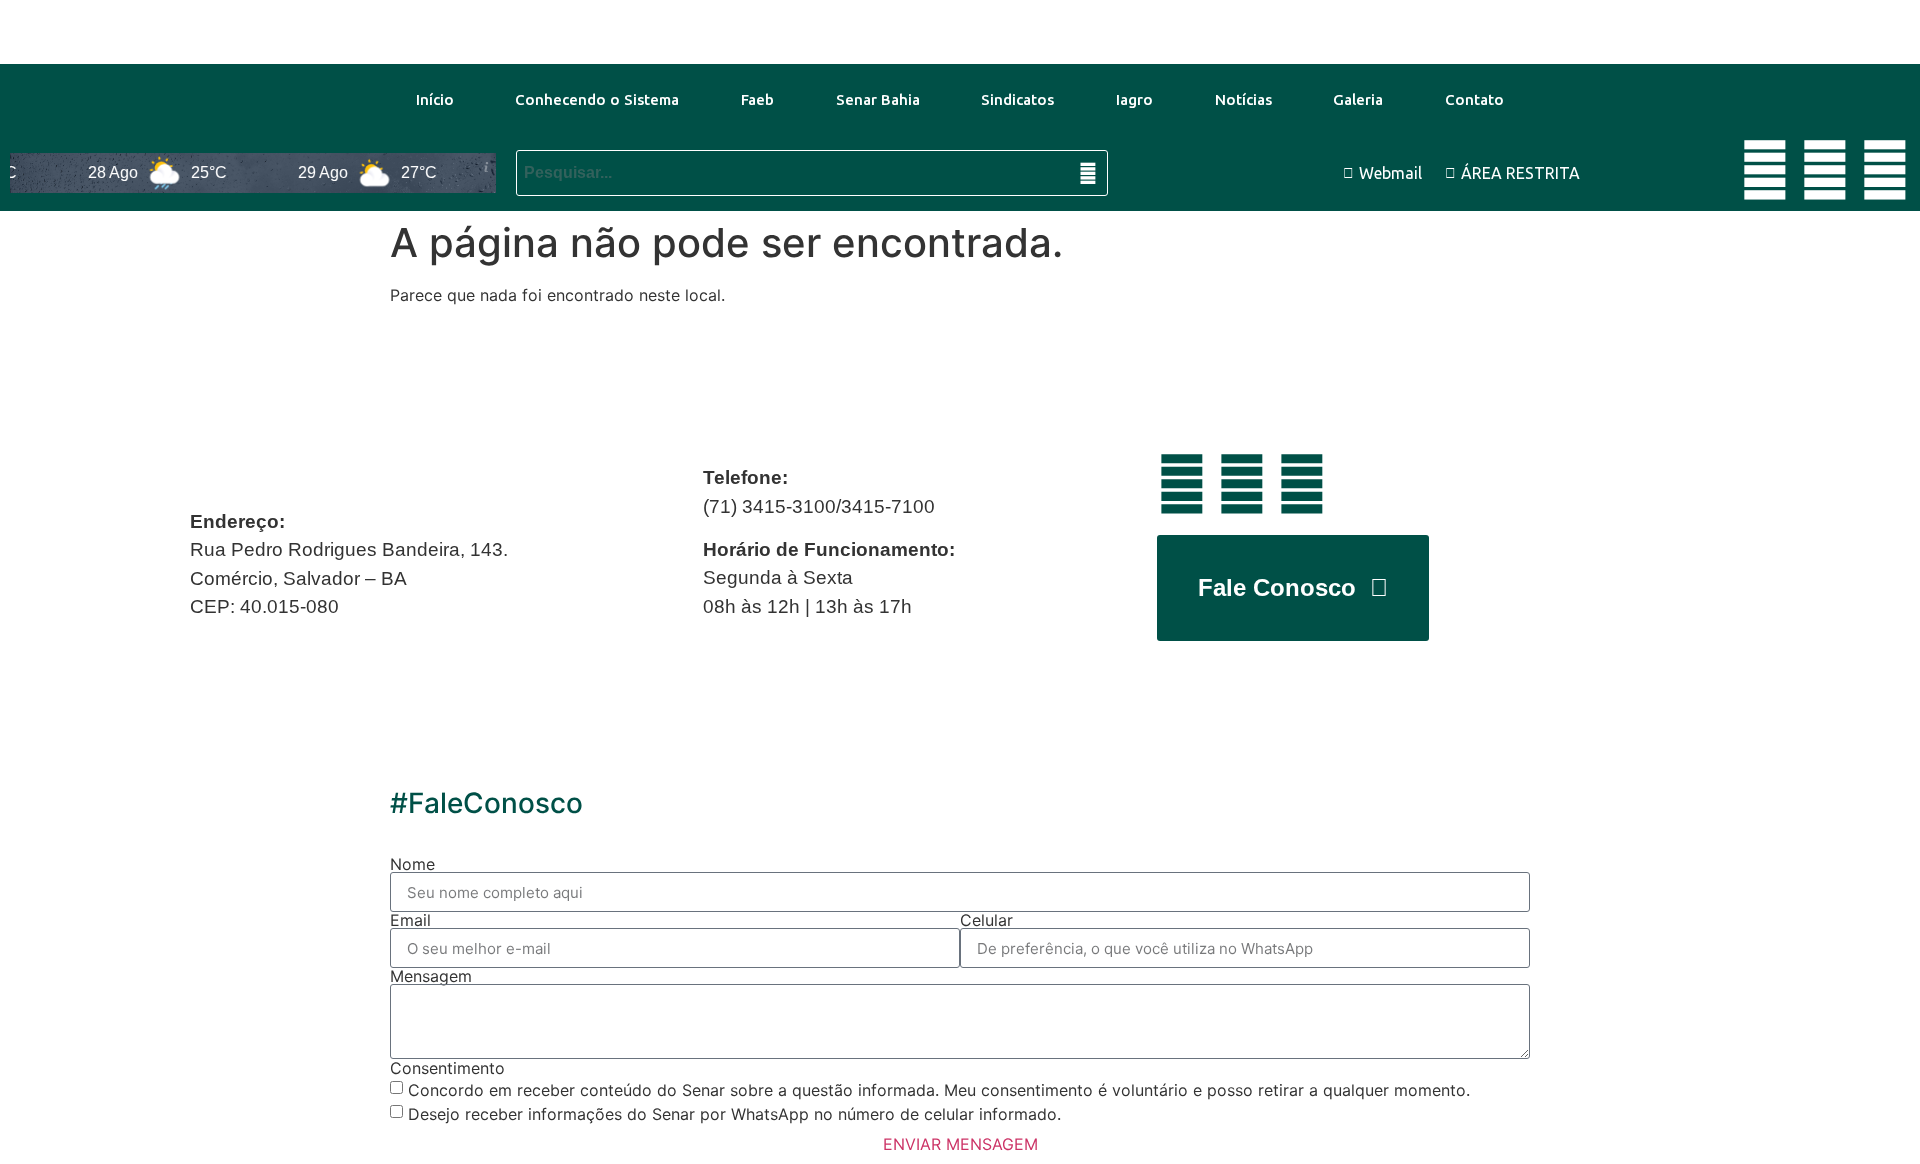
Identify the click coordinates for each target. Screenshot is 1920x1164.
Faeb (757, 99)
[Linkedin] (1825, 170)
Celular (986, 920)
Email (410, 920)
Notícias (1243, 99)
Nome (412, 864)
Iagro (1134, 99)
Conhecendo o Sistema (597, 99)
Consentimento (447, 1068)
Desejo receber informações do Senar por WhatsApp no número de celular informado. (734, 1114)
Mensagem (431, 976)
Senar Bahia (878, 99)
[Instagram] (1885, 170)
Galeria (1358, 99)
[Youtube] (1765, 170)
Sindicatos (1017, 99)
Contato (1474, 99)
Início (435, 99)
